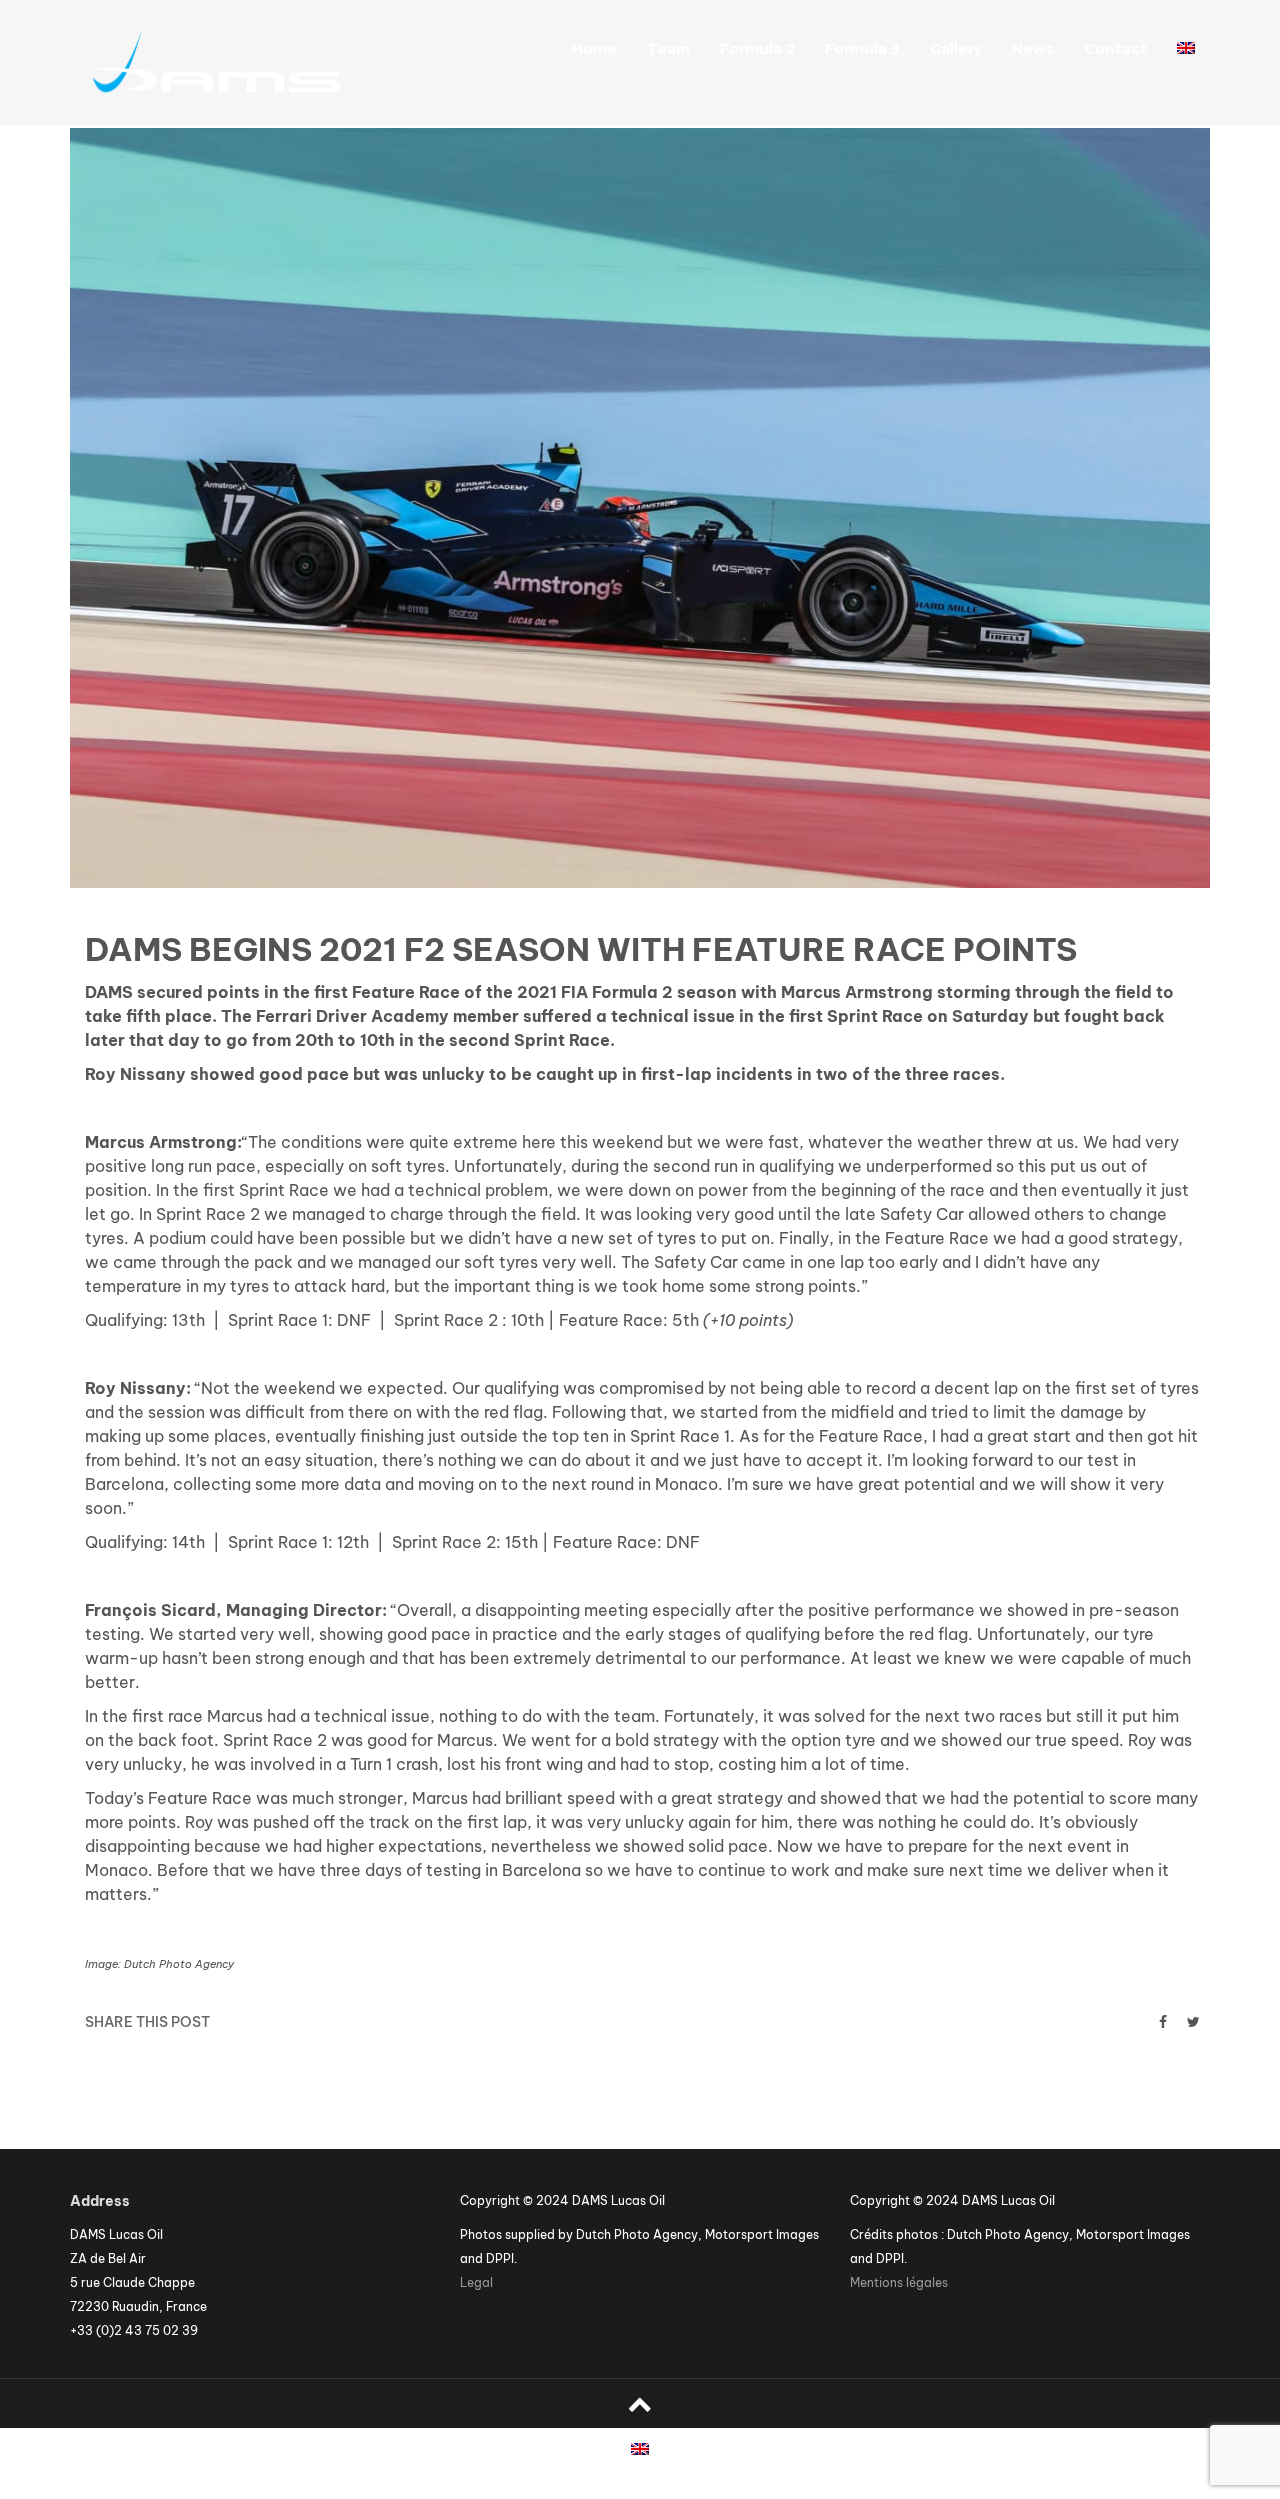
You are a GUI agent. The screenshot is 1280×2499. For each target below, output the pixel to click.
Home (594, 49)
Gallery (956, 49)
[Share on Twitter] (1193, 2022)
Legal (476, 2282)
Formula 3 (862, 49)
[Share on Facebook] (1163, 2022)
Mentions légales (899, 2282)
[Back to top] (640, 2403)
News (1033, 49)
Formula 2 (757, 49)
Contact (1115, 49)
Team (668, 49)
